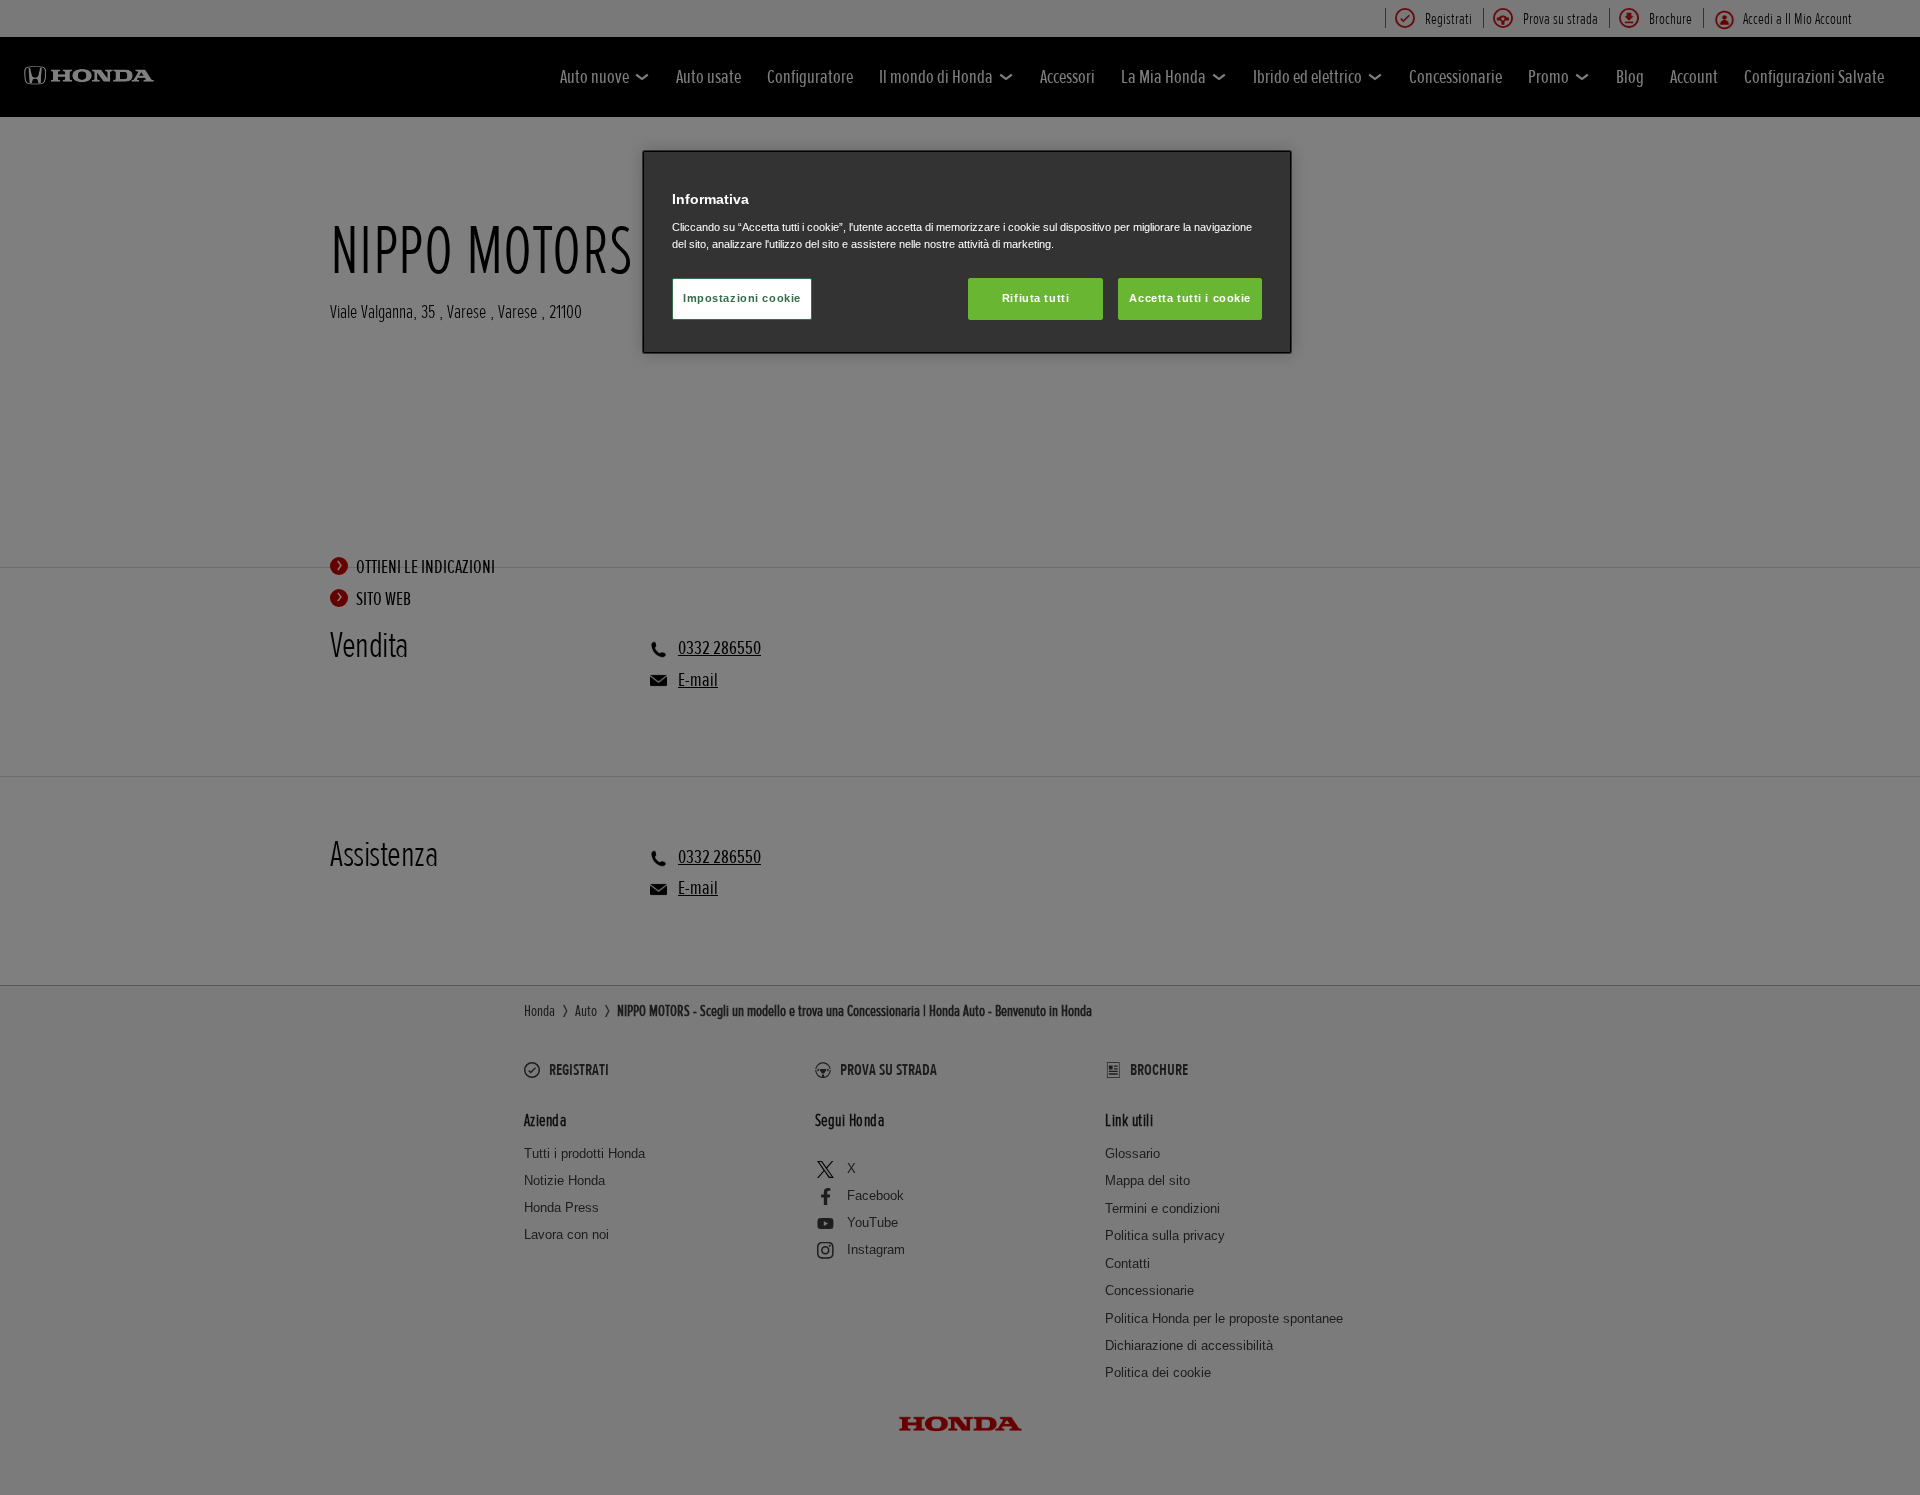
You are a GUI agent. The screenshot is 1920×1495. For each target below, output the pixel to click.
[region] (967, 252)
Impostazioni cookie (742, 298)
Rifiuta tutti (1035, 298)
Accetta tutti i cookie (1190, 298)
